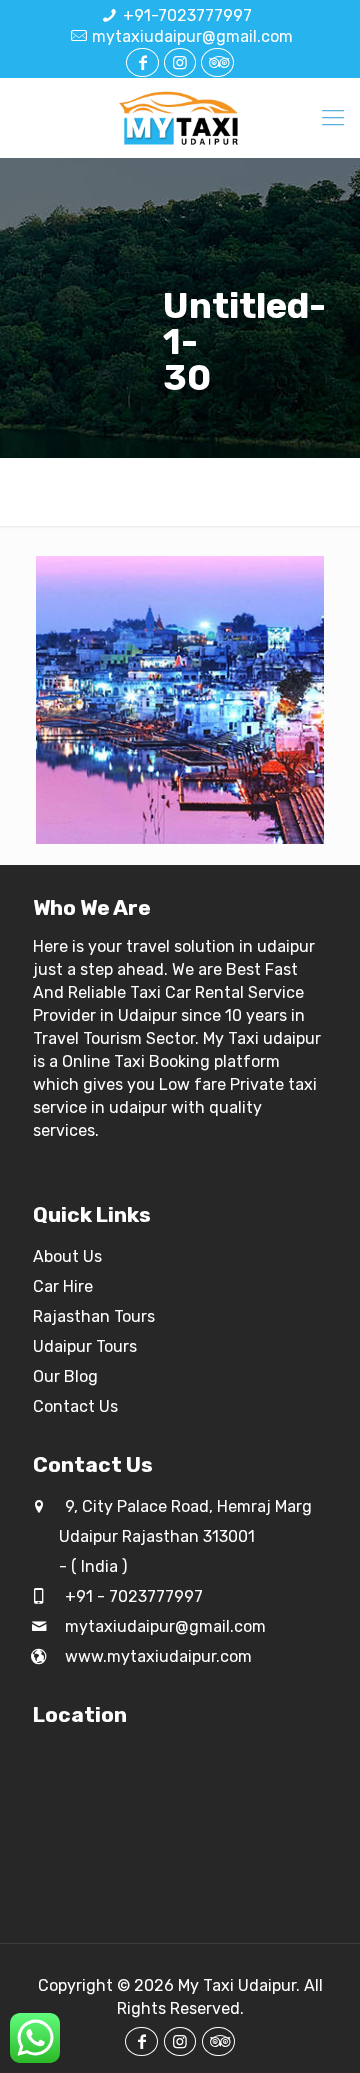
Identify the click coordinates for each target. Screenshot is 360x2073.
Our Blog (65, 1376)
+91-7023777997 (187, 15)
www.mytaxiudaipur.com (156, 1656)
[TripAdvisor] (217, 62)
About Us (67, 1256)
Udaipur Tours (85, 1346)
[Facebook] (142, 62)
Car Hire (63, 1286)
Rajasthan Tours (94, 1316)
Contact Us (75, 1406)
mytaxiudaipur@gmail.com (192, 36)
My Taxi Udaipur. (239, 1985)
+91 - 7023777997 (132, 1596)
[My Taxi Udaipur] (180, 118)
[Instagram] (180, 62)
